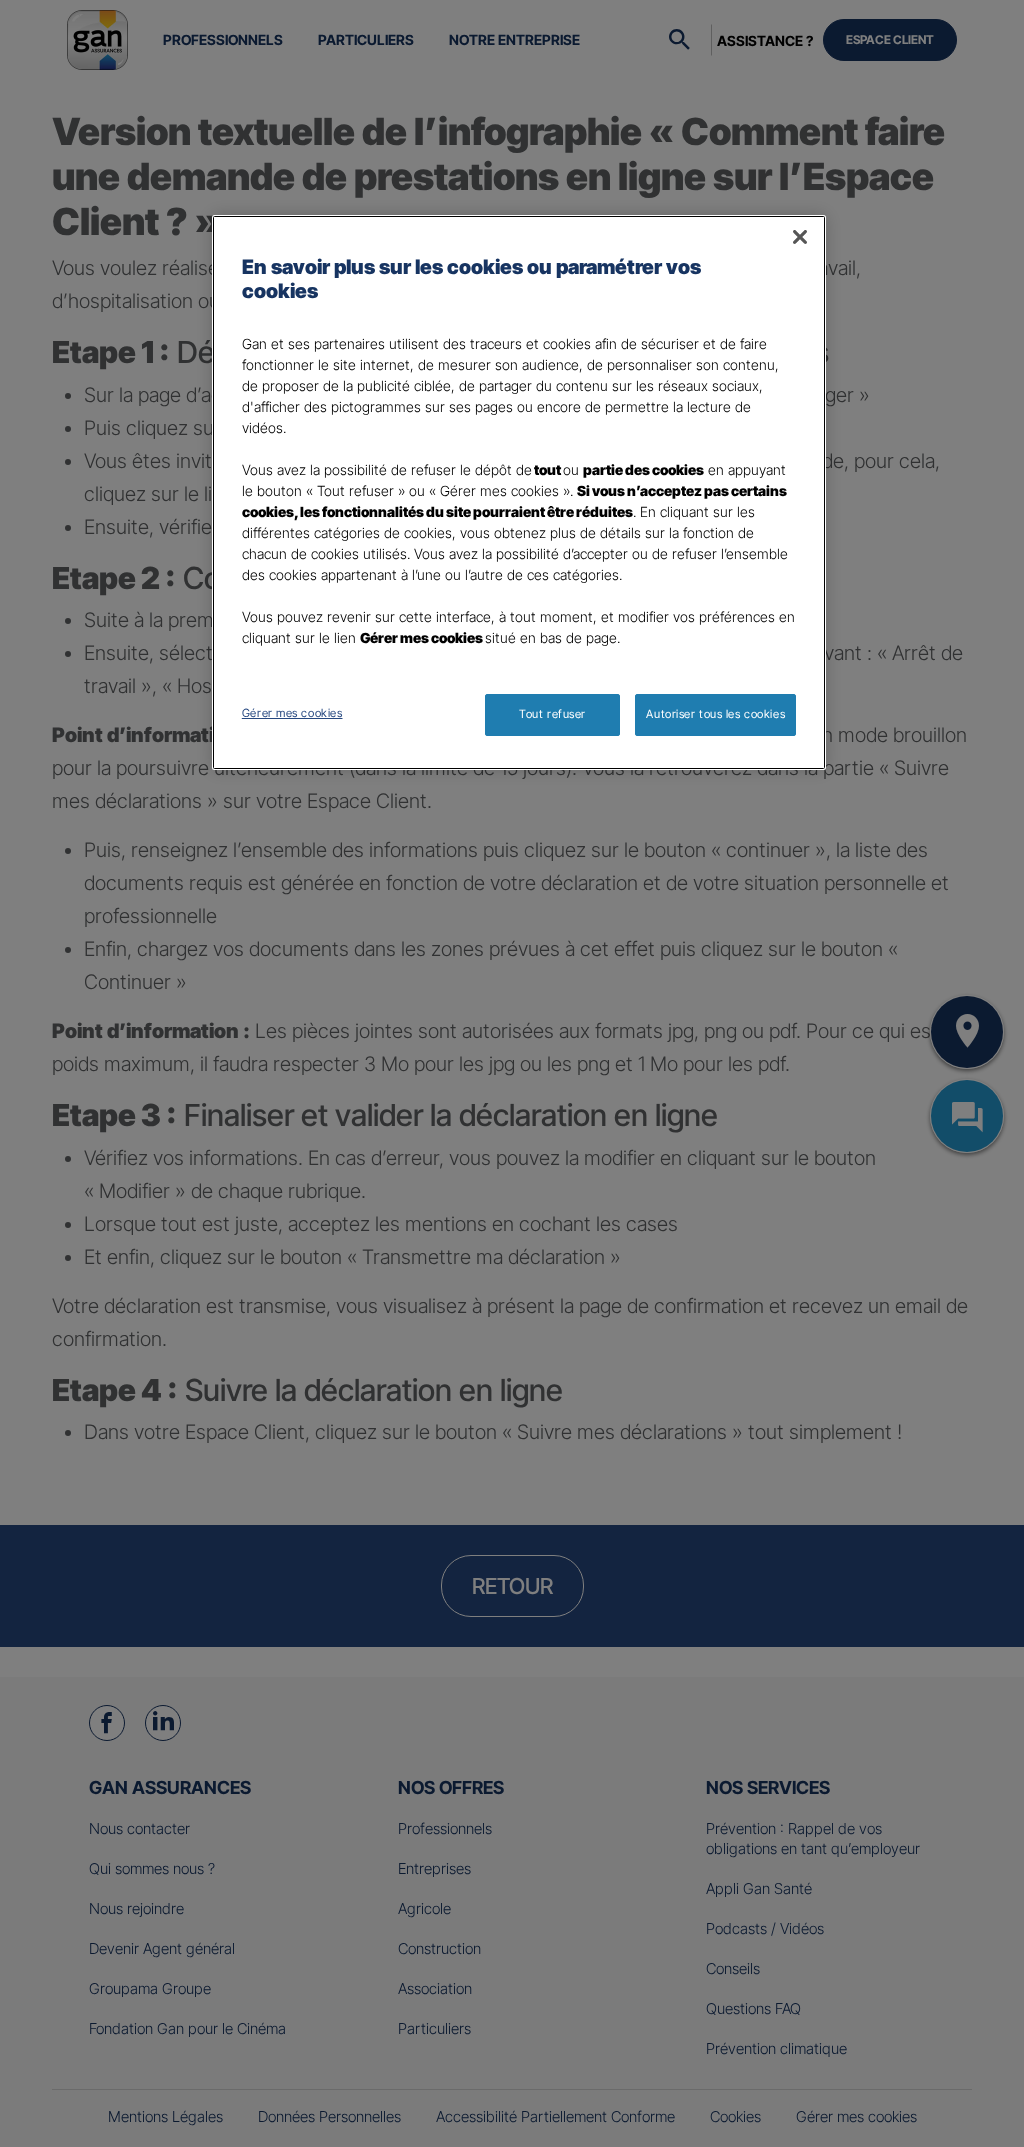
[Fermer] (800, 237)
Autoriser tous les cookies (715, 714)
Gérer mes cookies (292, 713)
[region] (519, 492)
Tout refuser (552, 714)
